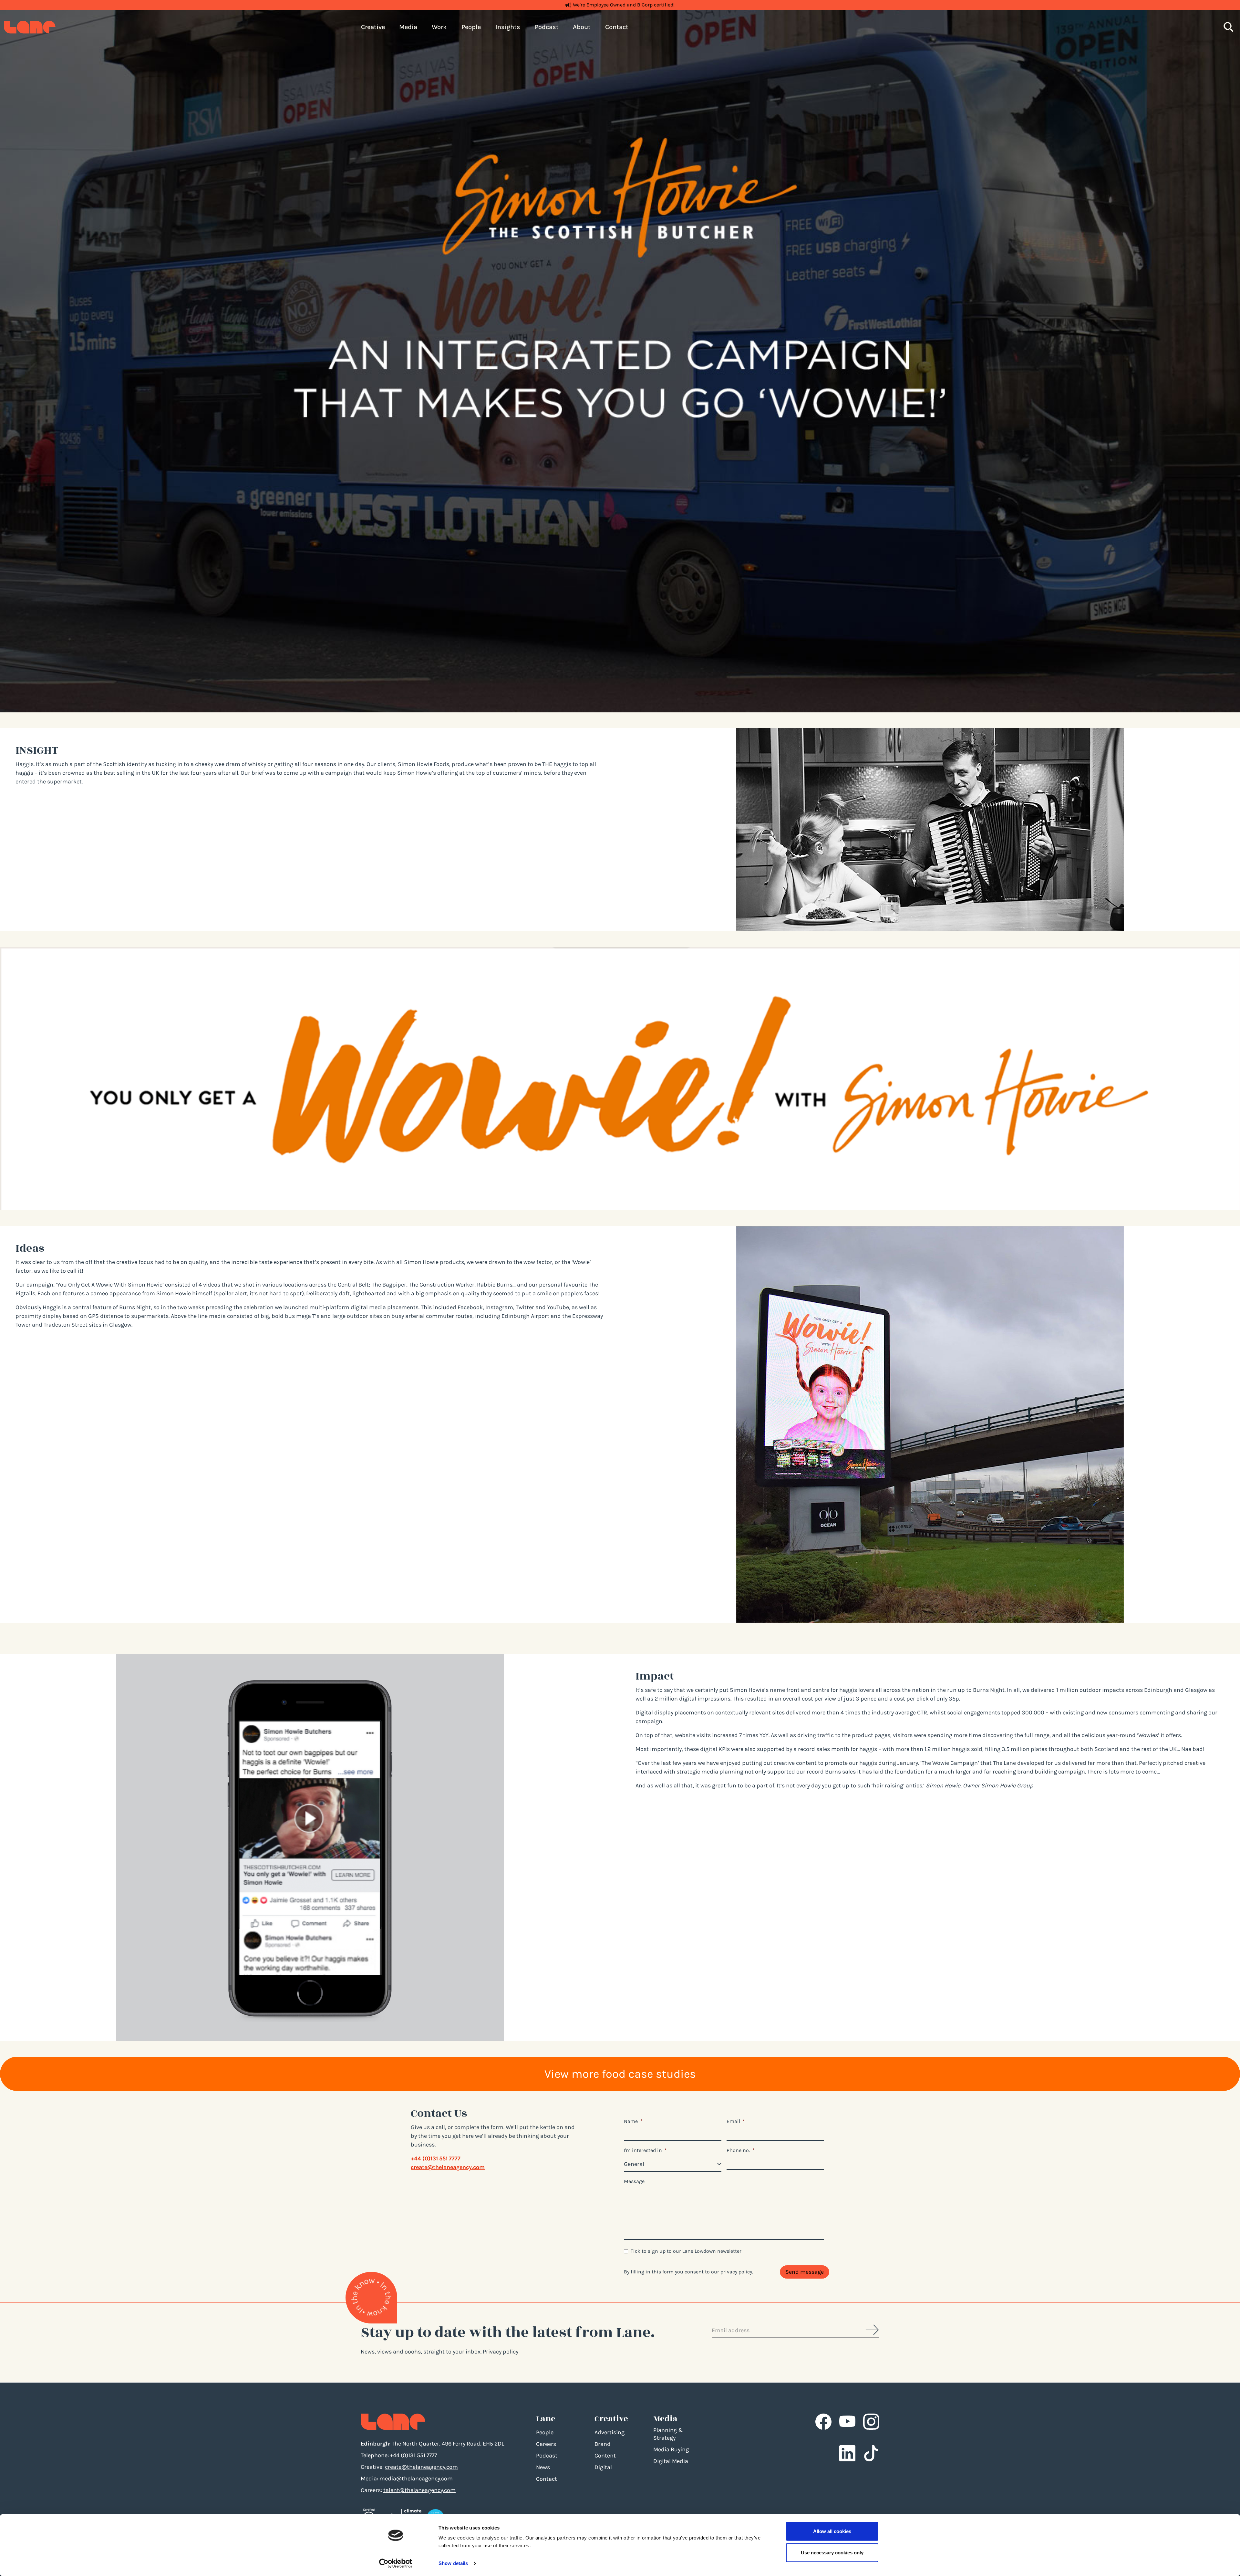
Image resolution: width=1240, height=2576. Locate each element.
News (543, 2467)
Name (633, 2121)
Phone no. (741, 2150)
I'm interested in (645, 2150)
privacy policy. (737, 2272)
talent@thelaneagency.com (419, 2490)
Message (634, 2181)
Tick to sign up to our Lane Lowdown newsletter (686, 2251)
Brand (603, 2444)
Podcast (547, 2456)
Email (736, 2121)
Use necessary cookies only (832, 2552)
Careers (546, 2444)
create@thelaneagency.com (448, 2167)
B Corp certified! (656, 5)
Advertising (610, 2432)
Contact (547, 2479)
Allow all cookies (832, 2531)
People (545, 2432)
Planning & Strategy (668, 2434)
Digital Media (671, 2461)
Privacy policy (501, 2352)
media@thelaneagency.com (416, 2478)
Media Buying (671, 2449)
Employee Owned (606, 5)
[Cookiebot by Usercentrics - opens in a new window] (396, 2563)
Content (605, 2456)
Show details (453, 2563)
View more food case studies (620, 2074)
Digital (603, 2467)
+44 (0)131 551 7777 (436, 2158)
